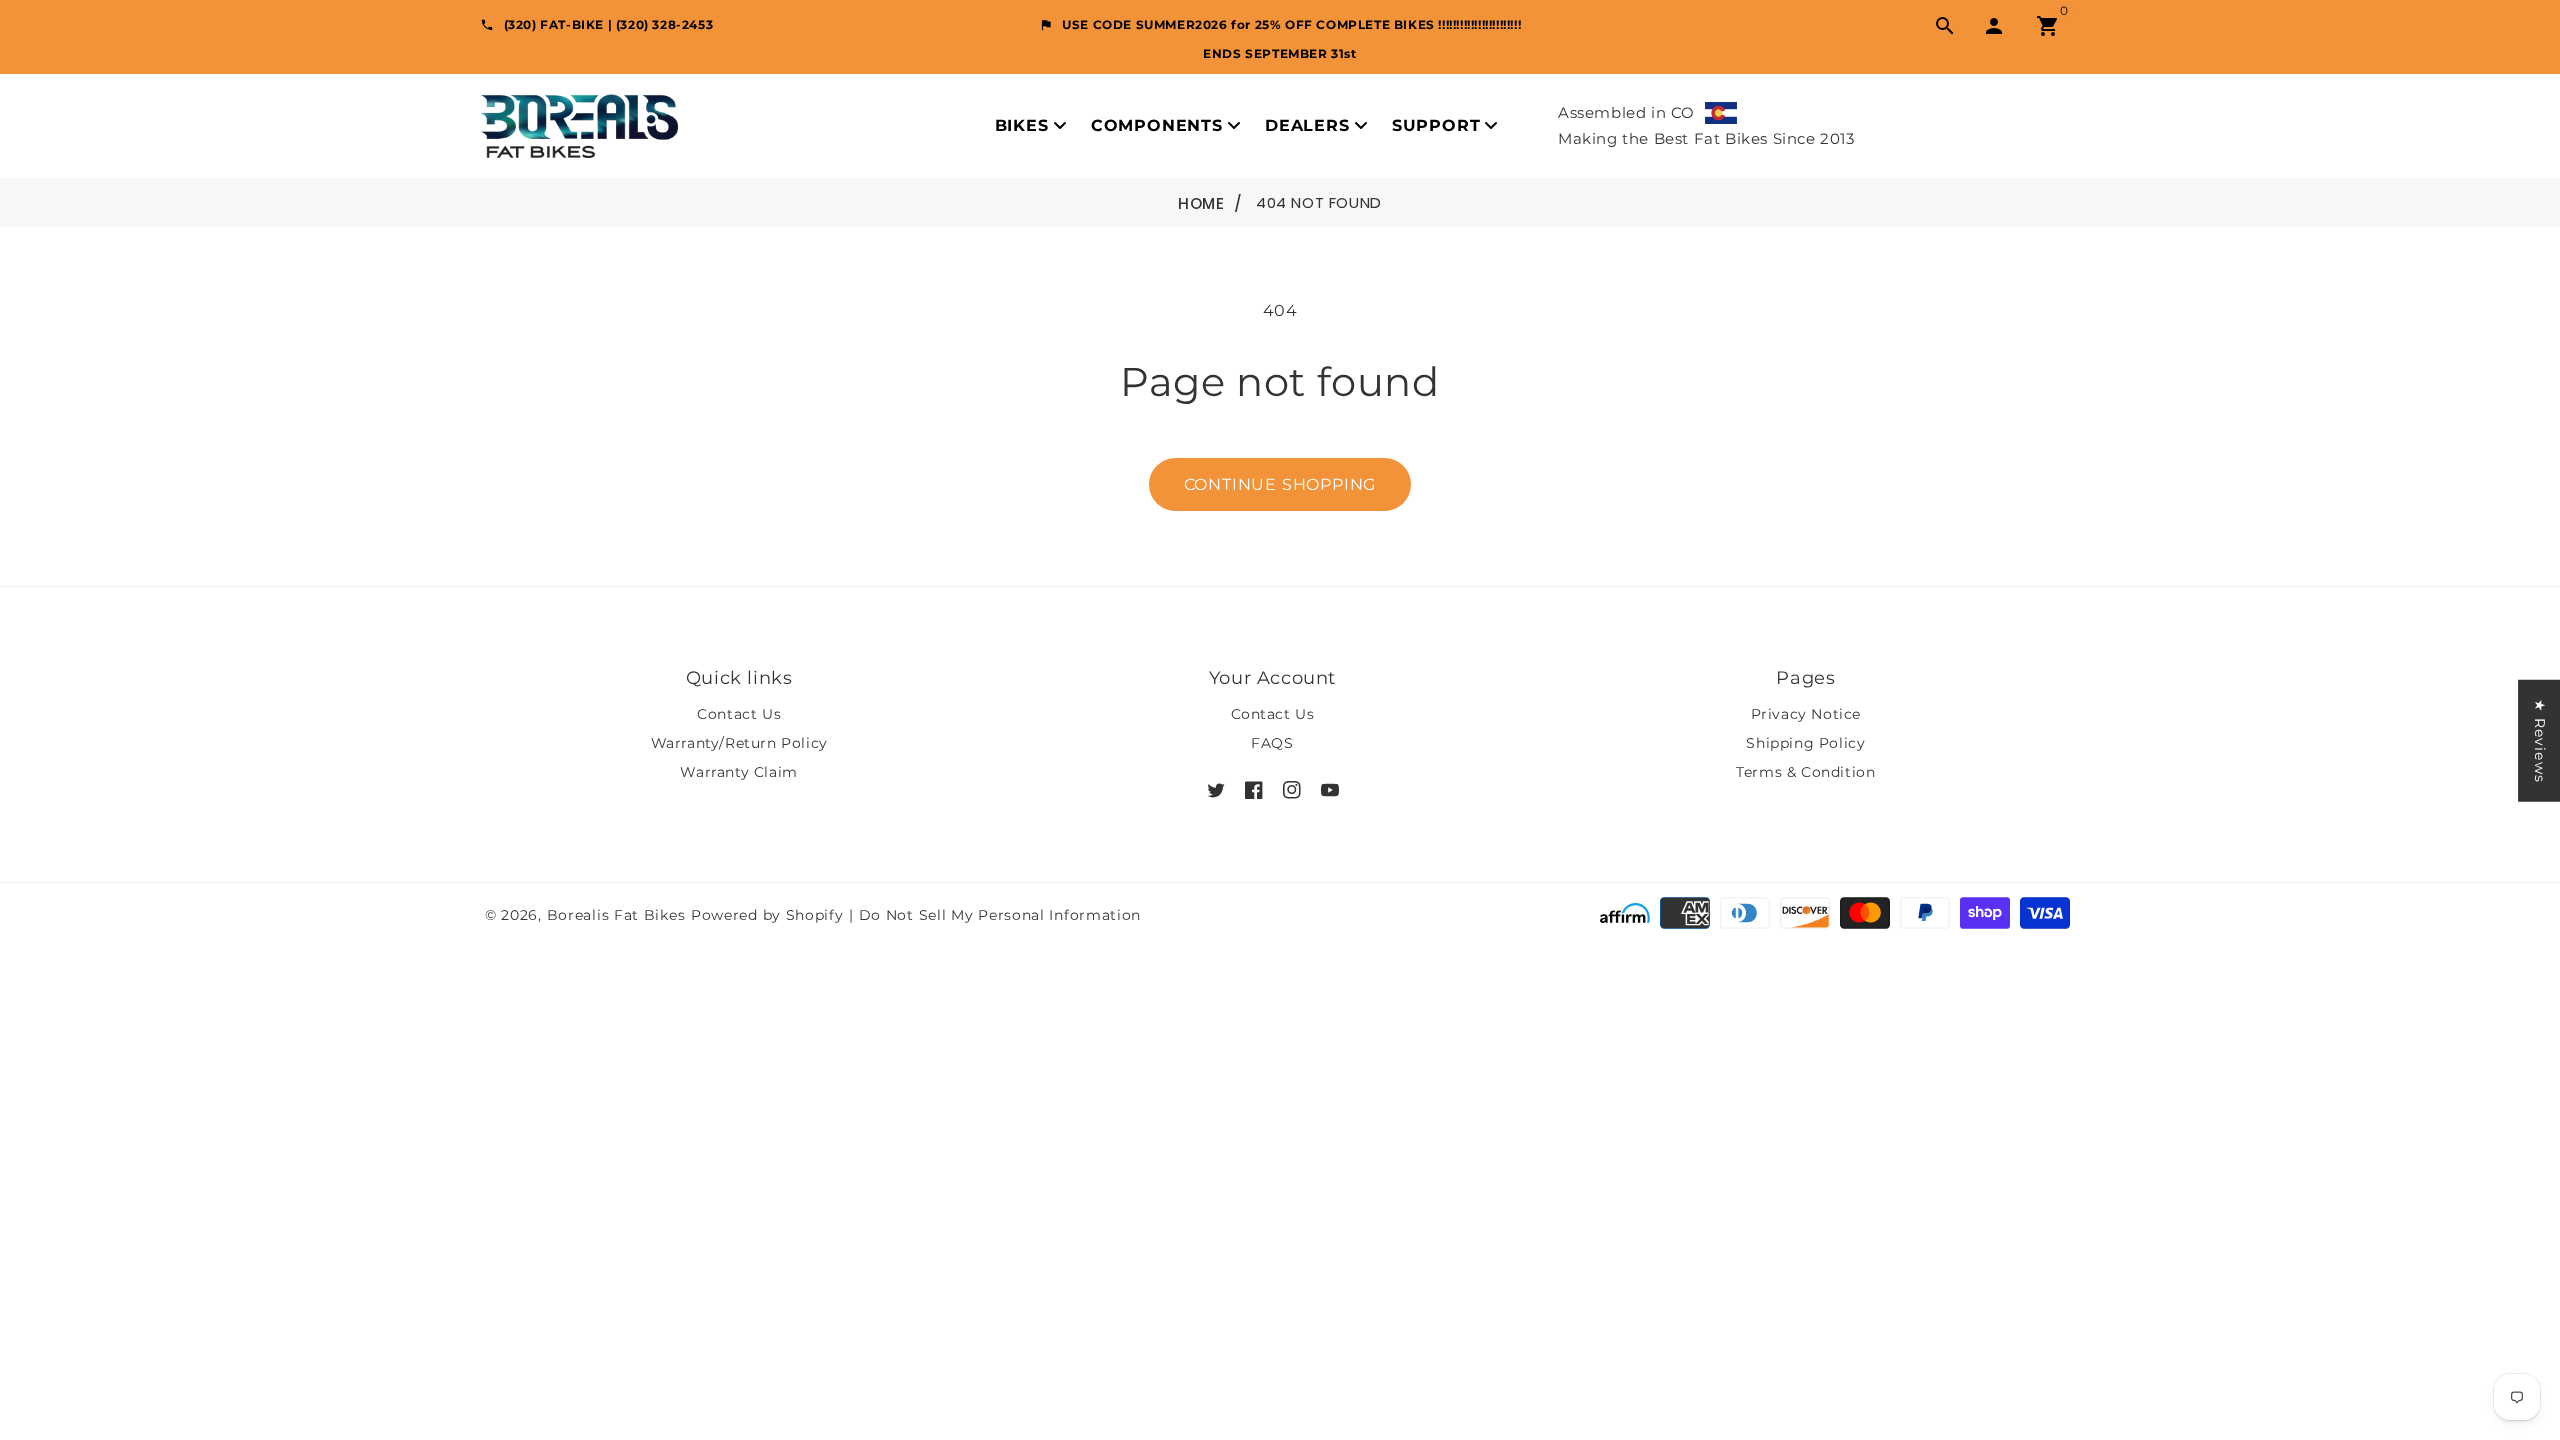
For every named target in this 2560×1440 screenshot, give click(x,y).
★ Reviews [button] (2540, 741)
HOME (1201, 203)
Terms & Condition (1805, 772)
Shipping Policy (1805, 743)
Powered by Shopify (767, 915)
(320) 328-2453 (664, 24)
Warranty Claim (738, 772)
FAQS (1272, 743)
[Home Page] (580, 124)
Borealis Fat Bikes (616, 915)
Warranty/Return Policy (739, 743)
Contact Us (739, 714)
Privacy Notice (1806, 714)
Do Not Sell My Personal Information (1000, 915)
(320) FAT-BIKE (554, 24)
